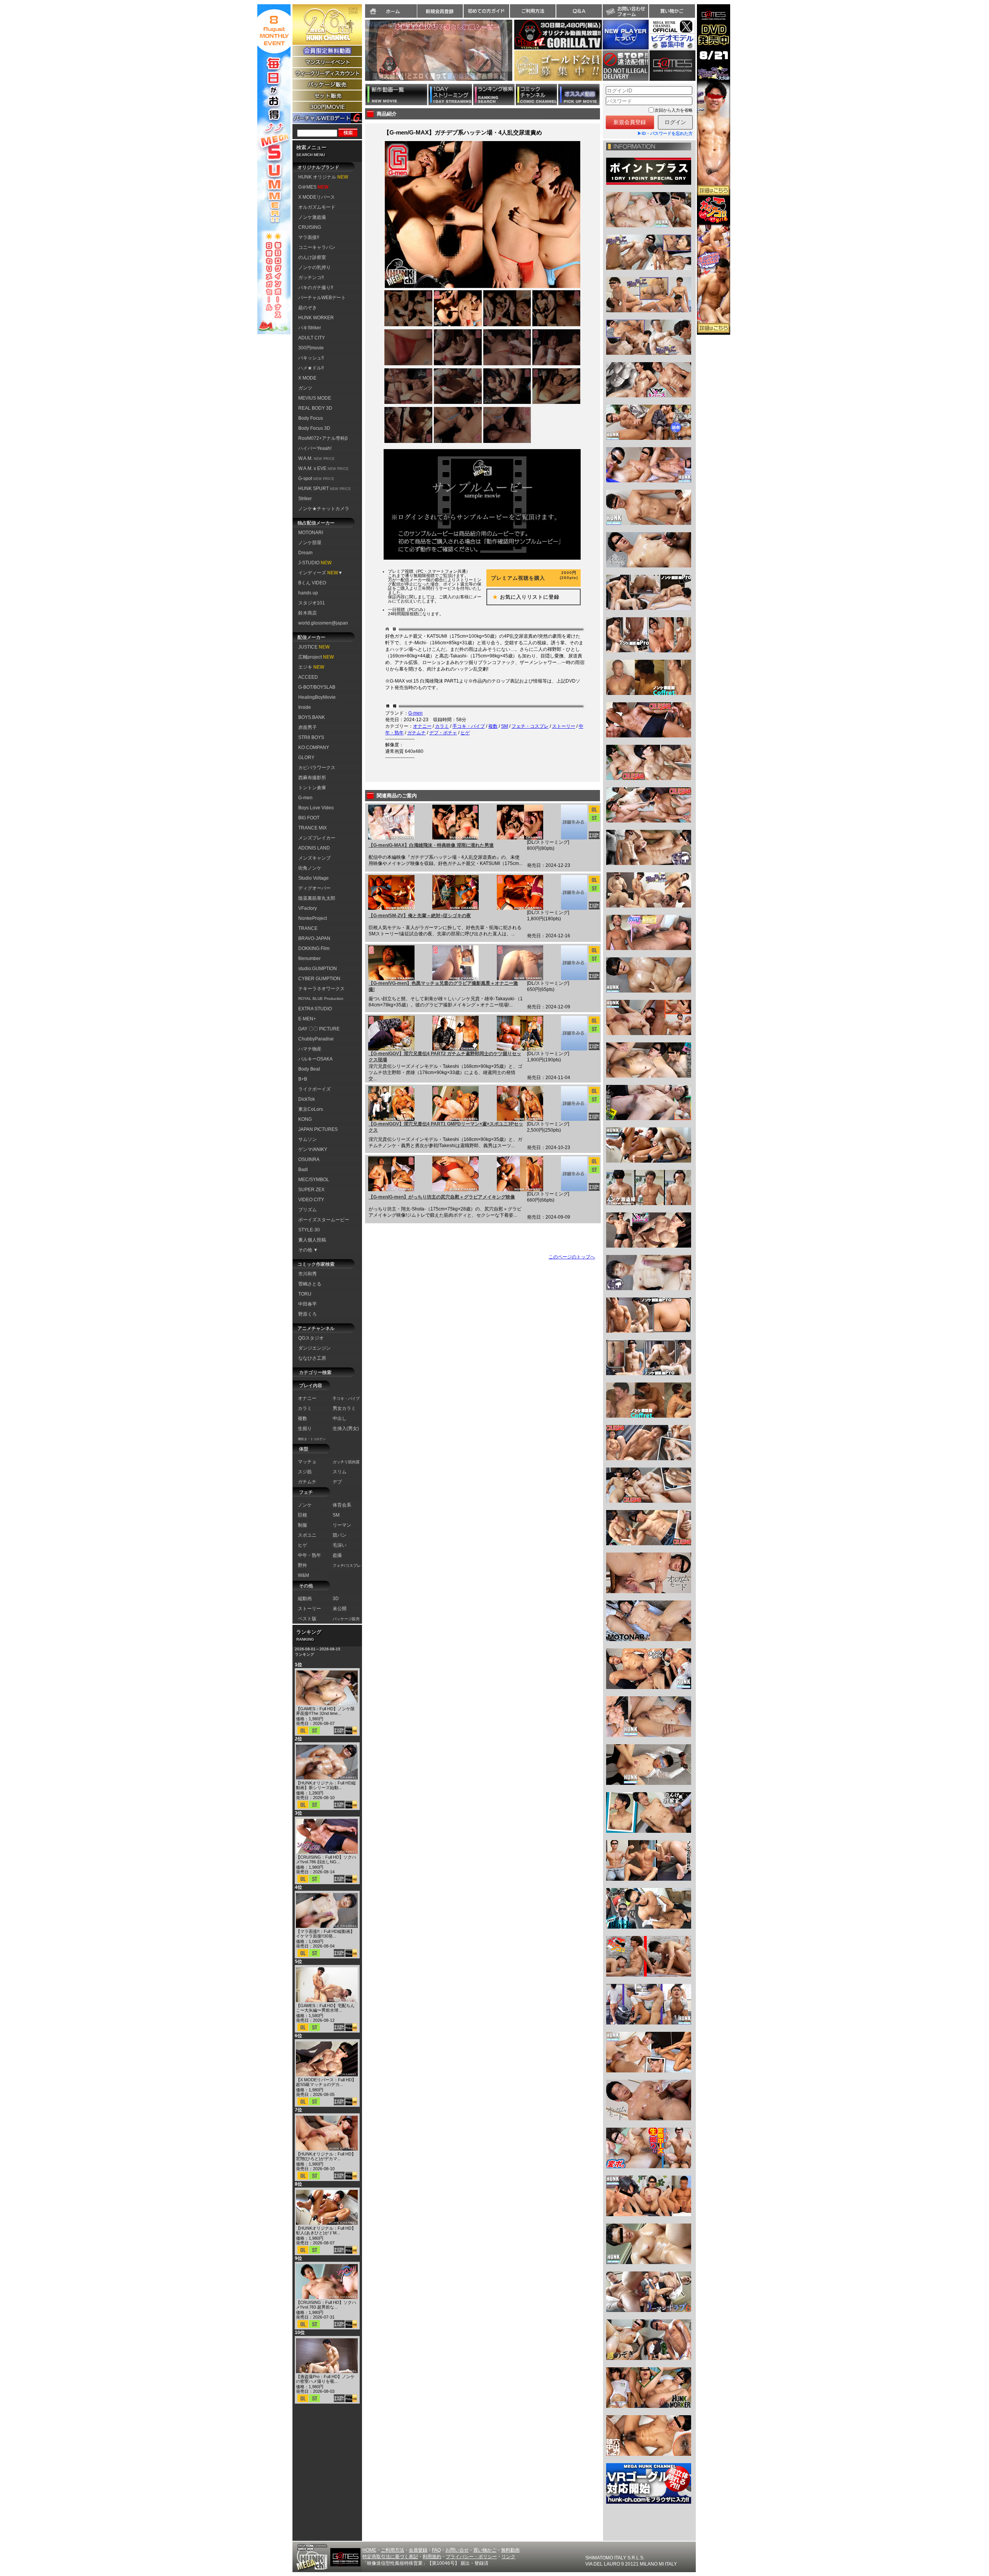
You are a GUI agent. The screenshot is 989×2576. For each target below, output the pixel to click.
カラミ (442, 726)
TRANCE (308, 928)
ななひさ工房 (312, 1358)
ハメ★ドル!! (311, 368)
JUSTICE (314, 647)
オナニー (422, 726)
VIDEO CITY (311, 1200)
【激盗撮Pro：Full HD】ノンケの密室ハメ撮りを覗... (325, 2379)
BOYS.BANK (312, 717)
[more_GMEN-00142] (574, 1103)
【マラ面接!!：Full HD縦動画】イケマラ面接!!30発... (325, 1934)
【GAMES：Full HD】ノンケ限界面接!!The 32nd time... (325, 1711)
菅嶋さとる (310, 1284)
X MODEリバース (317, 197)
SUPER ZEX (311, 1190)
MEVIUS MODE (315, 398)
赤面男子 (308, 727)
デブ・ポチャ (443, 733)
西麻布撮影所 (312, 778)
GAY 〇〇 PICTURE (319, 1029)
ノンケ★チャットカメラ (324, 509)
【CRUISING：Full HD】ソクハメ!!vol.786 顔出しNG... (326, 1859)
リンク (508, 2557)
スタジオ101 (312, 603)
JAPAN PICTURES (318, 1129)
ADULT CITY (312, 338)
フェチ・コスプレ (530, 726)
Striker (305, 499)
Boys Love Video (316, 808)
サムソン (308, 1139)
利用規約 (432, 2557)
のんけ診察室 (312, 257)
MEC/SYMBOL (314, 1180)
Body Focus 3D (314, 428)
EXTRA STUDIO (315, 1009)
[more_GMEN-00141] (574, 1174)
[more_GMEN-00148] (574, 822)
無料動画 (510, 2550)
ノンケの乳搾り (314, 267)
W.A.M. (316, 458)
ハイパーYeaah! (315, 448)
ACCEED (308, 677)
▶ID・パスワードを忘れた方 (665, 133)
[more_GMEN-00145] (574, 892)
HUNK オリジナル (323, 177)
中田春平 (308, 1304)
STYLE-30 (309, 1230)
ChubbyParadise (316, 1039)
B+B (303, 1079)
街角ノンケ (310, 868)
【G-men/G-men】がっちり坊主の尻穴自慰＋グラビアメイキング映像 (442, 1197)
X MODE (307, 378)
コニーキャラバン (317, 247)
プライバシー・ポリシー (471, 2557)
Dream (305, 553)
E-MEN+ (307, 1019)
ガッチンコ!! (311, 278)
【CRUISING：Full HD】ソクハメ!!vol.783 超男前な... (326, 2305)
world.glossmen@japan (323, 623)
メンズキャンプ (314, 858)
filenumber (309, 959)
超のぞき (308, 308)
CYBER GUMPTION (319, 979)
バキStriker (310, 328)
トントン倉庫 (312, 788)
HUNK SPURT (325, 489)
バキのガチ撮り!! (316, 288)
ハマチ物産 (310, 1049)
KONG (305, 1119)
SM (505, 726)
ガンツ (305, 388)
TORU (305, 1294)
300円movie (311, 348)
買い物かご (672, 11)
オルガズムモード (317, 207)
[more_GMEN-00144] (574, 963)
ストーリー (564, 726)
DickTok (307, 1099)
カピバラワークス (317, 768)
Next (516, 55)
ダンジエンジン (314, 1348)
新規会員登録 (440, 11)
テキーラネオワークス (321, 989)
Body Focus (311, 418)
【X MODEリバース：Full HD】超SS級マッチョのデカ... (326, 2082)
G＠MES (313, 187)
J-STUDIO (315, 563)
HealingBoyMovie (317, 697)
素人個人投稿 (312, 1240)
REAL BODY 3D (315, 408)
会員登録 (418, 2550)
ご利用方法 (533, 11)
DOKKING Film (314, 948)
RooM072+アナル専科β (323, 438)
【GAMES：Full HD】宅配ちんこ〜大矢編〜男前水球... (325, 2008)
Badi (303, 1170)
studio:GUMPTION (318, 969)
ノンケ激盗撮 (312, 217)
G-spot (316, 478)
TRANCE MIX (313, 828)
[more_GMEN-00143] (574, 1033)
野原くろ (308, 1314)
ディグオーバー (314, 888)
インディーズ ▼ (320, 573)
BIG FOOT (309, 818)
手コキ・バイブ (469, 726)
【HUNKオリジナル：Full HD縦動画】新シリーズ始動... (326, 1785)
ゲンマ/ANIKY (313, 1149)
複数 (493, 726)
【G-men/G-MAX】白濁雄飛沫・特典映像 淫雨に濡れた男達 (431, 845)
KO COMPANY (314, 747)
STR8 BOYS (311, 737)
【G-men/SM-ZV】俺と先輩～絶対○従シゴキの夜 (420, 916)
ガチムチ (416, 733)
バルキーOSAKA (315, 1059)
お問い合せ (457, 2550)
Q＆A (579, 11)
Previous (361, 55)
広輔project (316, 657)
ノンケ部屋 (310, 543)
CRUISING (310, 227)
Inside (305, 707)
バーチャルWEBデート (322, 298)
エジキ (311, 667)
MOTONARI (311, 533)
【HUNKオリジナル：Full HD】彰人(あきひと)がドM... (326, 2230)
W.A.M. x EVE (323, 468)
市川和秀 (308, 1274)
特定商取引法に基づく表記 (390, 2557)
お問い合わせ (625, 11)
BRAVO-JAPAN (314, 938)
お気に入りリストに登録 (523, 597)
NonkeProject (313, 918)
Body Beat (309, 1069)
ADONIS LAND (314, 848)
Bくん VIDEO (312, 583)
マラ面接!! (309, 237)
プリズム (308, 1210)
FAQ (436, 2550)
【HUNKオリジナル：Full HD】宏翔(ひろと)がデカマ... (326, 2156)
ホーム (391, 11)
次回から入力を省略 (674, 110)
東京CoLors (311, 1109)
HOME (369, 2550)
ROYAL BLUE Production (321, 999)
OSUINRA (309, 1159)
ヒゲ (465, 733)
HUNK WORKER (316, 318)
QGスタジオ (311, 1338)
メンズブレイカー (317, 838)
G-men (305, 798)
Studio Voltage (314, 878)
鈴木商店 (308, 613)
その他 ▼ (308, 1250)
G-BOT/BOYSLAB (317, 687)
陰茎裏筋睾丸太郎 (317, 898)
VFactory (308, 908)
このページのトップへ (572, 1257)
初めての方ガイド (486, 11)
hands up (308, 593)
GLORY (306, 758)
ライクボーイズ (314, 1089)
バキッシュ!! (311, 358)
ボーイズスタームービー (324, 1220)
